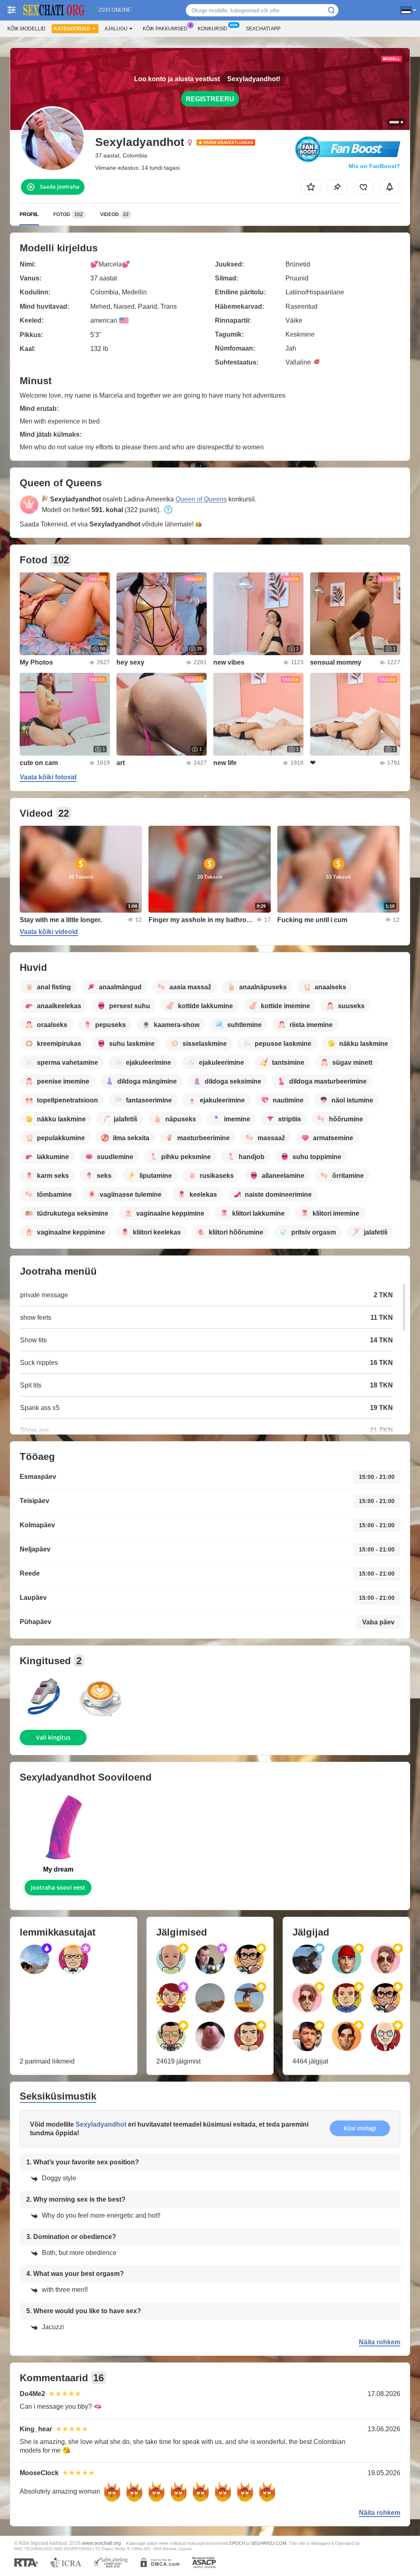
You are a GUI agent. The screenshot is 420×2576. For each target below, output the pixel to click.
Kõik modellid (26, 29)
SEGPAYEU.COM (269, 2543)
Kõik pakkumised (165, 29)
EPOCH (237, 2543)
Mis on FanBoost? (374, 166)
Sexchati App (263, 29)
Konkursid (212, 29)
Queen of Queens (201, 499)
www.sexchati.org (102, 2543)
